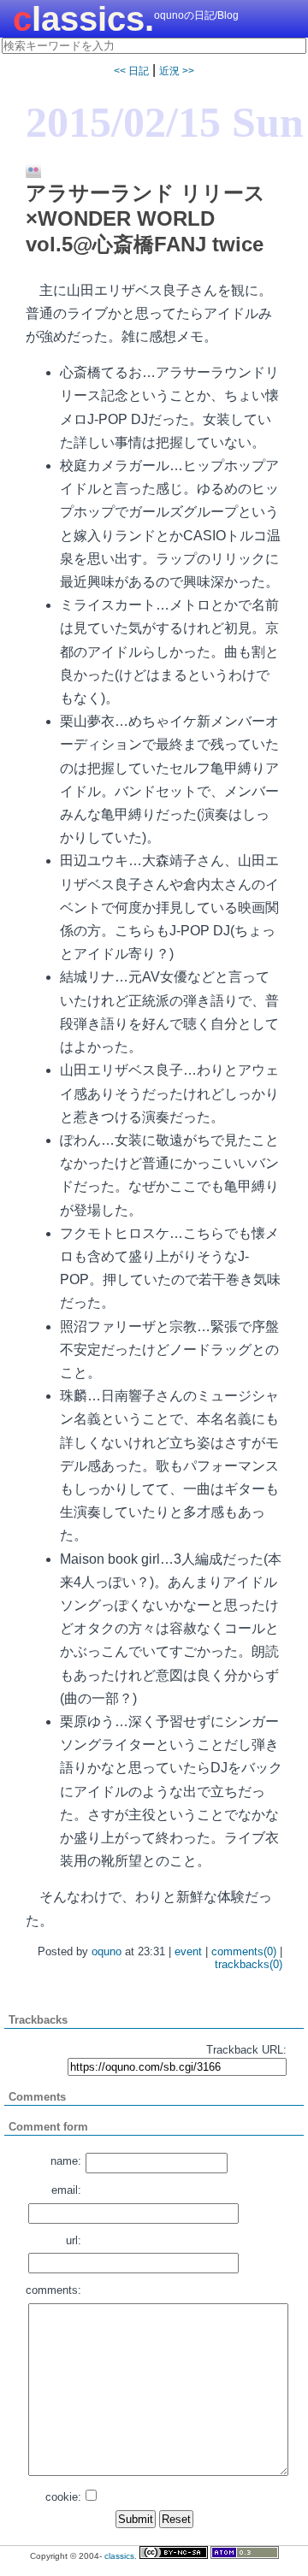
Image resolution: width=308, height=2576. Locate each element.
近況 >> (177, 71)
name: (66, 2161)
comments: (53, 2290)
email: (66, 2190)
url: (74, 2240)
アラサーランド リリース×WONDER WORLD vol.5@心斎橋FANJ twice (145, 218)
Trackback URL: (246, 2050)
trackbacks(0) (249, 1964)
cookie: (63, 2497)
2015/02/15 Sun (165, 122)
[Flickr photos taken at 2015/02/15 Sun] (27, 171)
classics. (83, 19)
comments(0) (244, 1951)
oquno (107, 1951)
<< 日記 (131, 71)
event (188, 1951)
